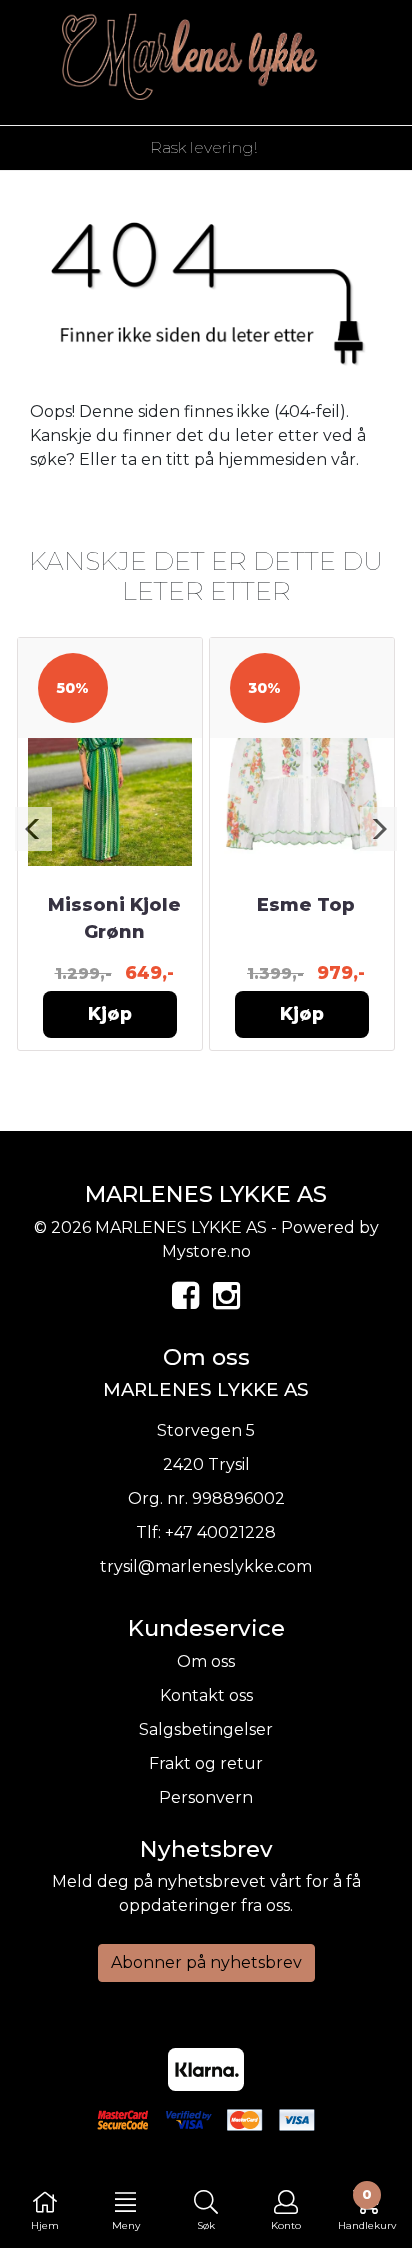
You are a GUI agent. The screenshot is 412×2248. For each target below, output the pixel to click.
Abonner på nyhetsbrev (206, 1962)
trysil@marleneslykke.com (206, 1566)
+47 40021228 (220, 1532)
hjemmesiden (272, 459)
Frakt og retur (206, 1763)
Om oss (206, 1661)
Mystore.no (206, 1251)
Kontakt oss (206, 1695)
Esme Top (306, 905)
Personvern (206, 1797)
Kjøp (110, 1013)
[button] (33, 829)
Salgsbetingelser (206, 1729)
